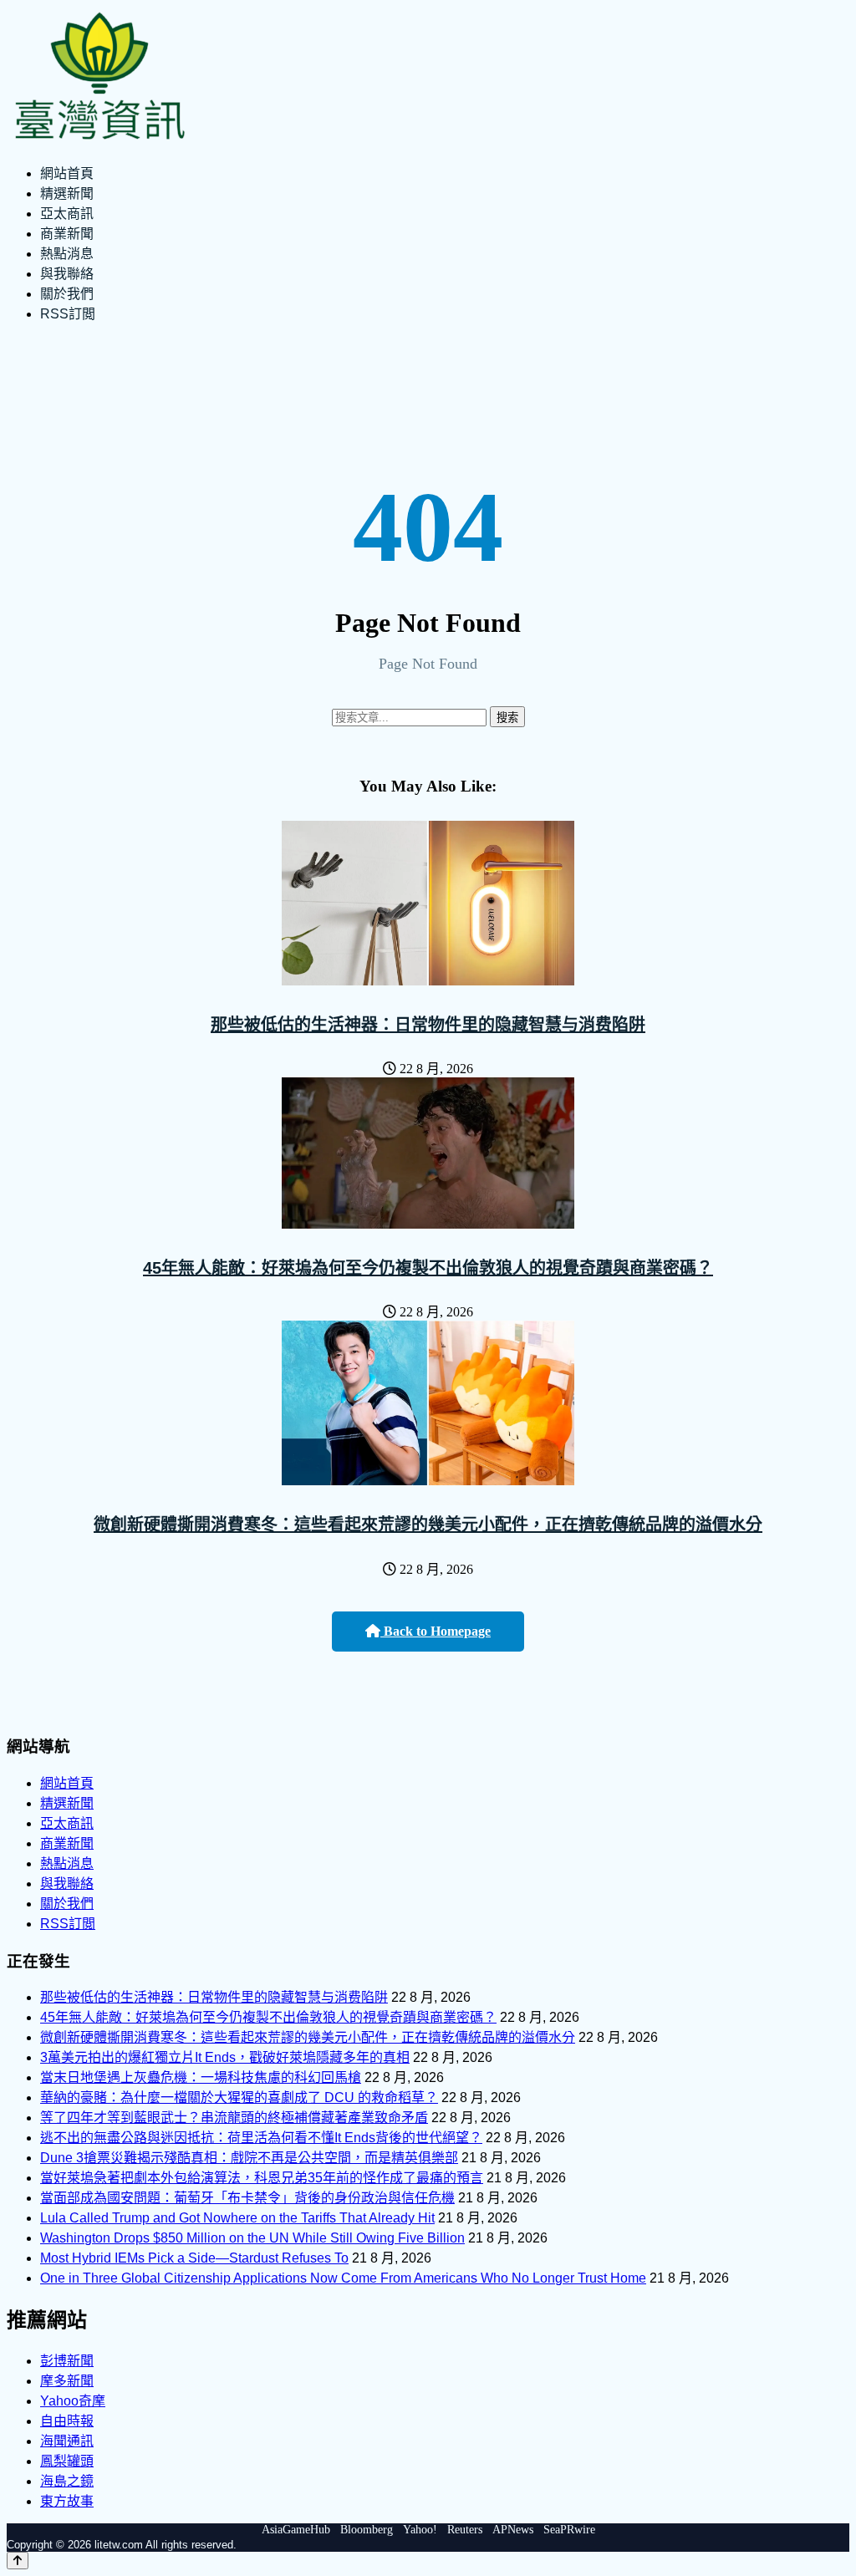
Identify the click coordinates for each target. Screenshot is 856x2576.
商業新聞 (67, 234)
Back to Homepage (436, 1631)
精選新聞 (67, 193)
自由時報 (67, 2421)
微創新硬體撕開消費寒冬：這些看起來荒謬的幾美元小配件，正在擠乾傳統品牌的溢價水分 (428, 1525)
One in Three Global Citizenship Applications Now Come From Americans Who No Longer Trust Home (343, 2278)
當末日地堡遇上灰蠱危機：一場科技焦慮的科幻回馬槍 (201, 2077)
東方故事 (67, 2501)
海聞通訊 (67, 2441)
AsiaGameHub (296, 2530)
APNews (513, 2530)
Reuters (465, 2530)
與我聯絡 (67, 274)
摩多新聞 (67, 2381)
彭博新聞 (67, 2361)
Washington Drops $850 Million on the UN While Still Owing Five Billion (252, 2238)
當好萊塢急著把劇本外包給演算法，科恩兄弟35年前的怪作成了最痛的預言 (262, 2178)
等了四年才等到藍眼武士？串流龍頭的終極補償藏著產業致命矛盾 (234, 2118)
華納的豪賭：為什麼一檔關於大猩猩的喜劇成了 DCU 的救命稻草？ (239, 2097)
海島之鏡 (67, 2481)
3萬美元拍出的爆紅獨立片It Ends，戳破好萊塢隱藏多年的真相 (225, 2057)
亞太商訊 (67, 214)
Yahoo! (420, 2530)
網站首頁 (67, 173)
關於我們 (67, 294)
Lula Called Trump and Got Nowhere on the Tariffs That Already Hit (237, 2218)
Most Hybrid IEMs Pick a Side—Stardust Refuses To (194, 2258)
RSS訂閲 (68, 314)
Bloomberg (367, 2530)
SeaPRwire (569, 2530)
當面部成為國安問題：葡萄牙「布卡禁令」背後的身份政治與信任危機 (247, 2198)
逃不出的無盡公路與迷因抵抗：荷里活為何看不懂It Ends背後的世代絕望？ (261, 2138)
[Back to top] (18, 2561)
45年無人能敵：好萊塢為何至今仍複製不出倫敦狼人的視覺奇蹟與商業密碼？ (428, 1268)
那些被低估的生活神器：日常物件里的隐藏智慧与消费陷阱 (428, 1025)
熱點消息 (67, 254)
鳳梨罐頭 (67, 2461)
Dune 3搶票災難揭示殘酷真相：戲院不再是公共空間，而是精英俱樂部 (249, 2158)
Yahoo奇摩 (73, 2401)
